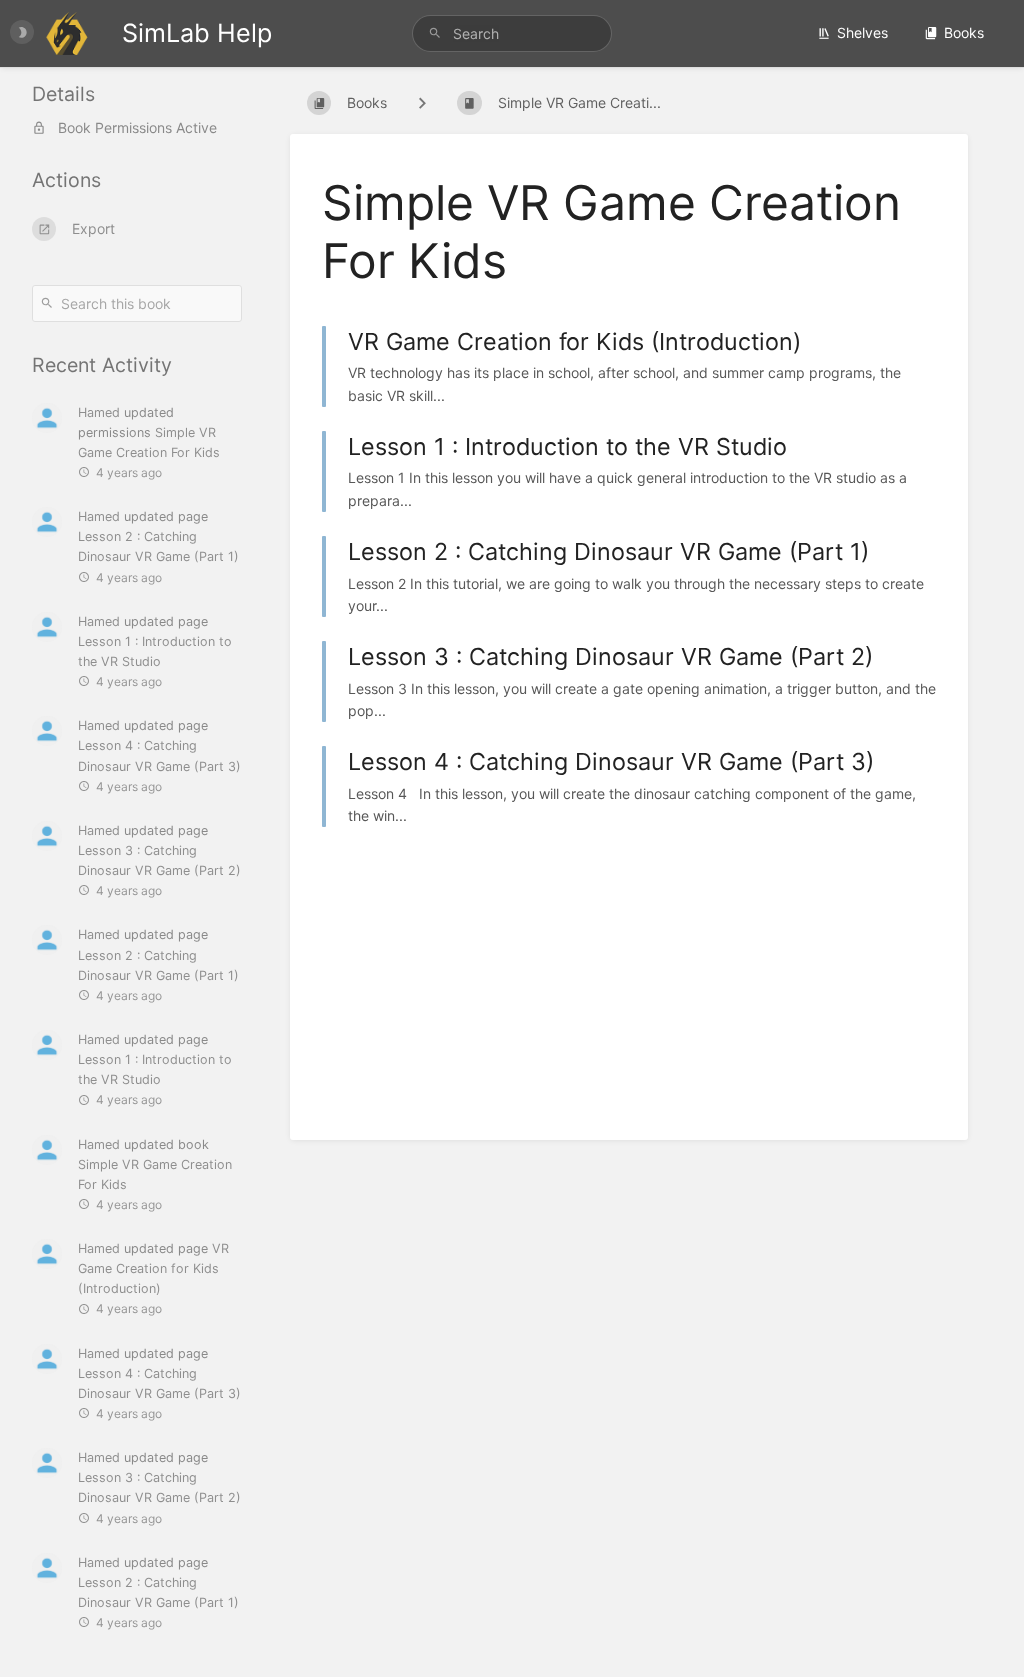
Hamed (99, 412)
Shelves (862, 32)
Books (964, 32)
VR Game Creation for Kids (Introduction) (153, 1268)
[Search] (438, 33)
